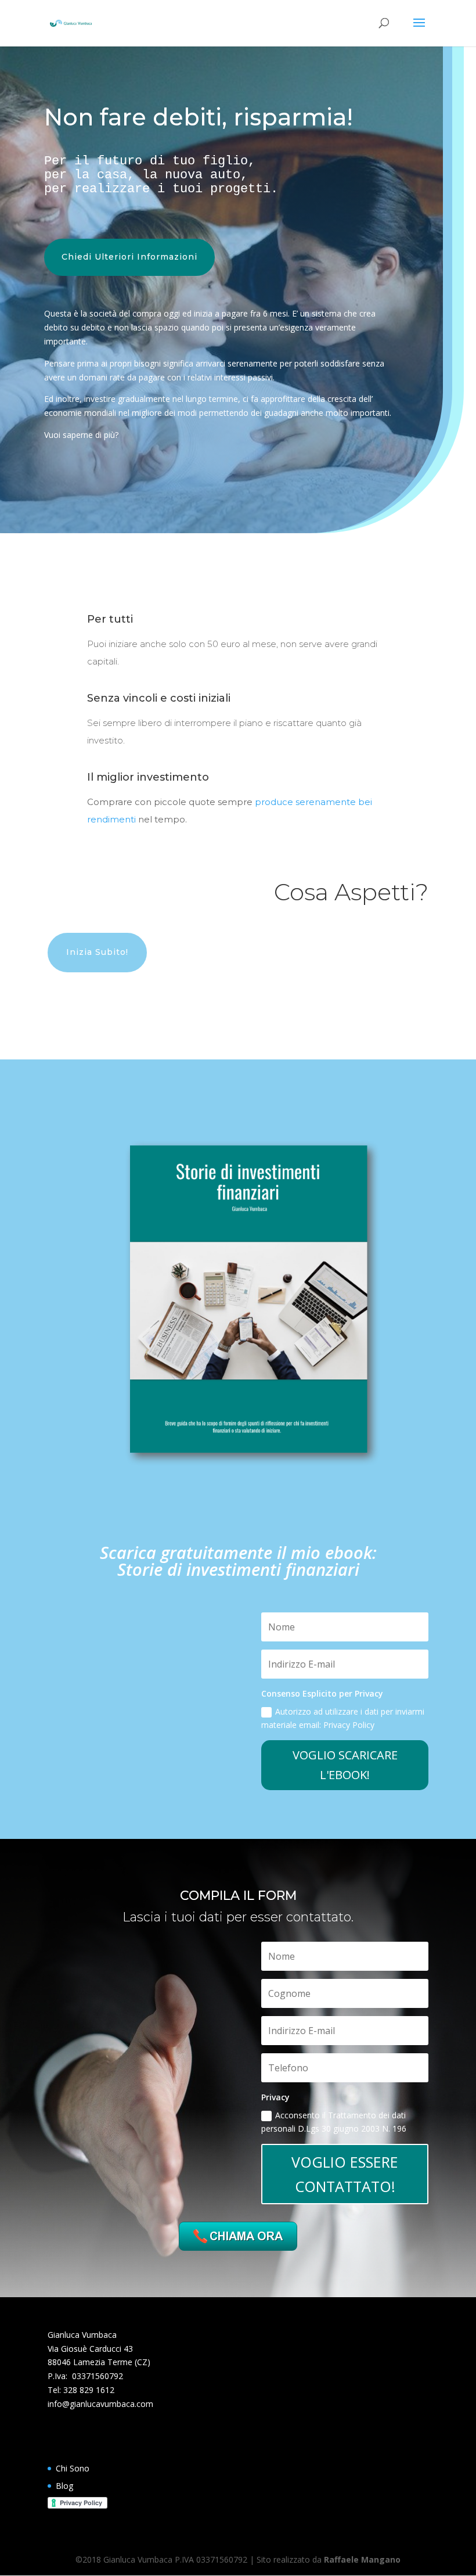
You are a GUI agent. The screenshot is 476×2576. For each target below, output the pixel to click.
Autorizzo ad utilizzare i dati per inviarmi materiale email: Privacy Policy (343, 1718)
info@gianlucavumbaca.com (100, 2404)
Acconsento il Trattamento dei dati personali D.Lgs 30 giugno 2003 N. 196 (334, 2122)
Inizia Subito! (97, 952)
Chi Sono (73, 2468)
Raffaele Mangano (362, 2559)
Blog (64, 2486)
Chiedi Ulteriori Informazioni (129, 257)
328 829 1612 (89, 2390)
